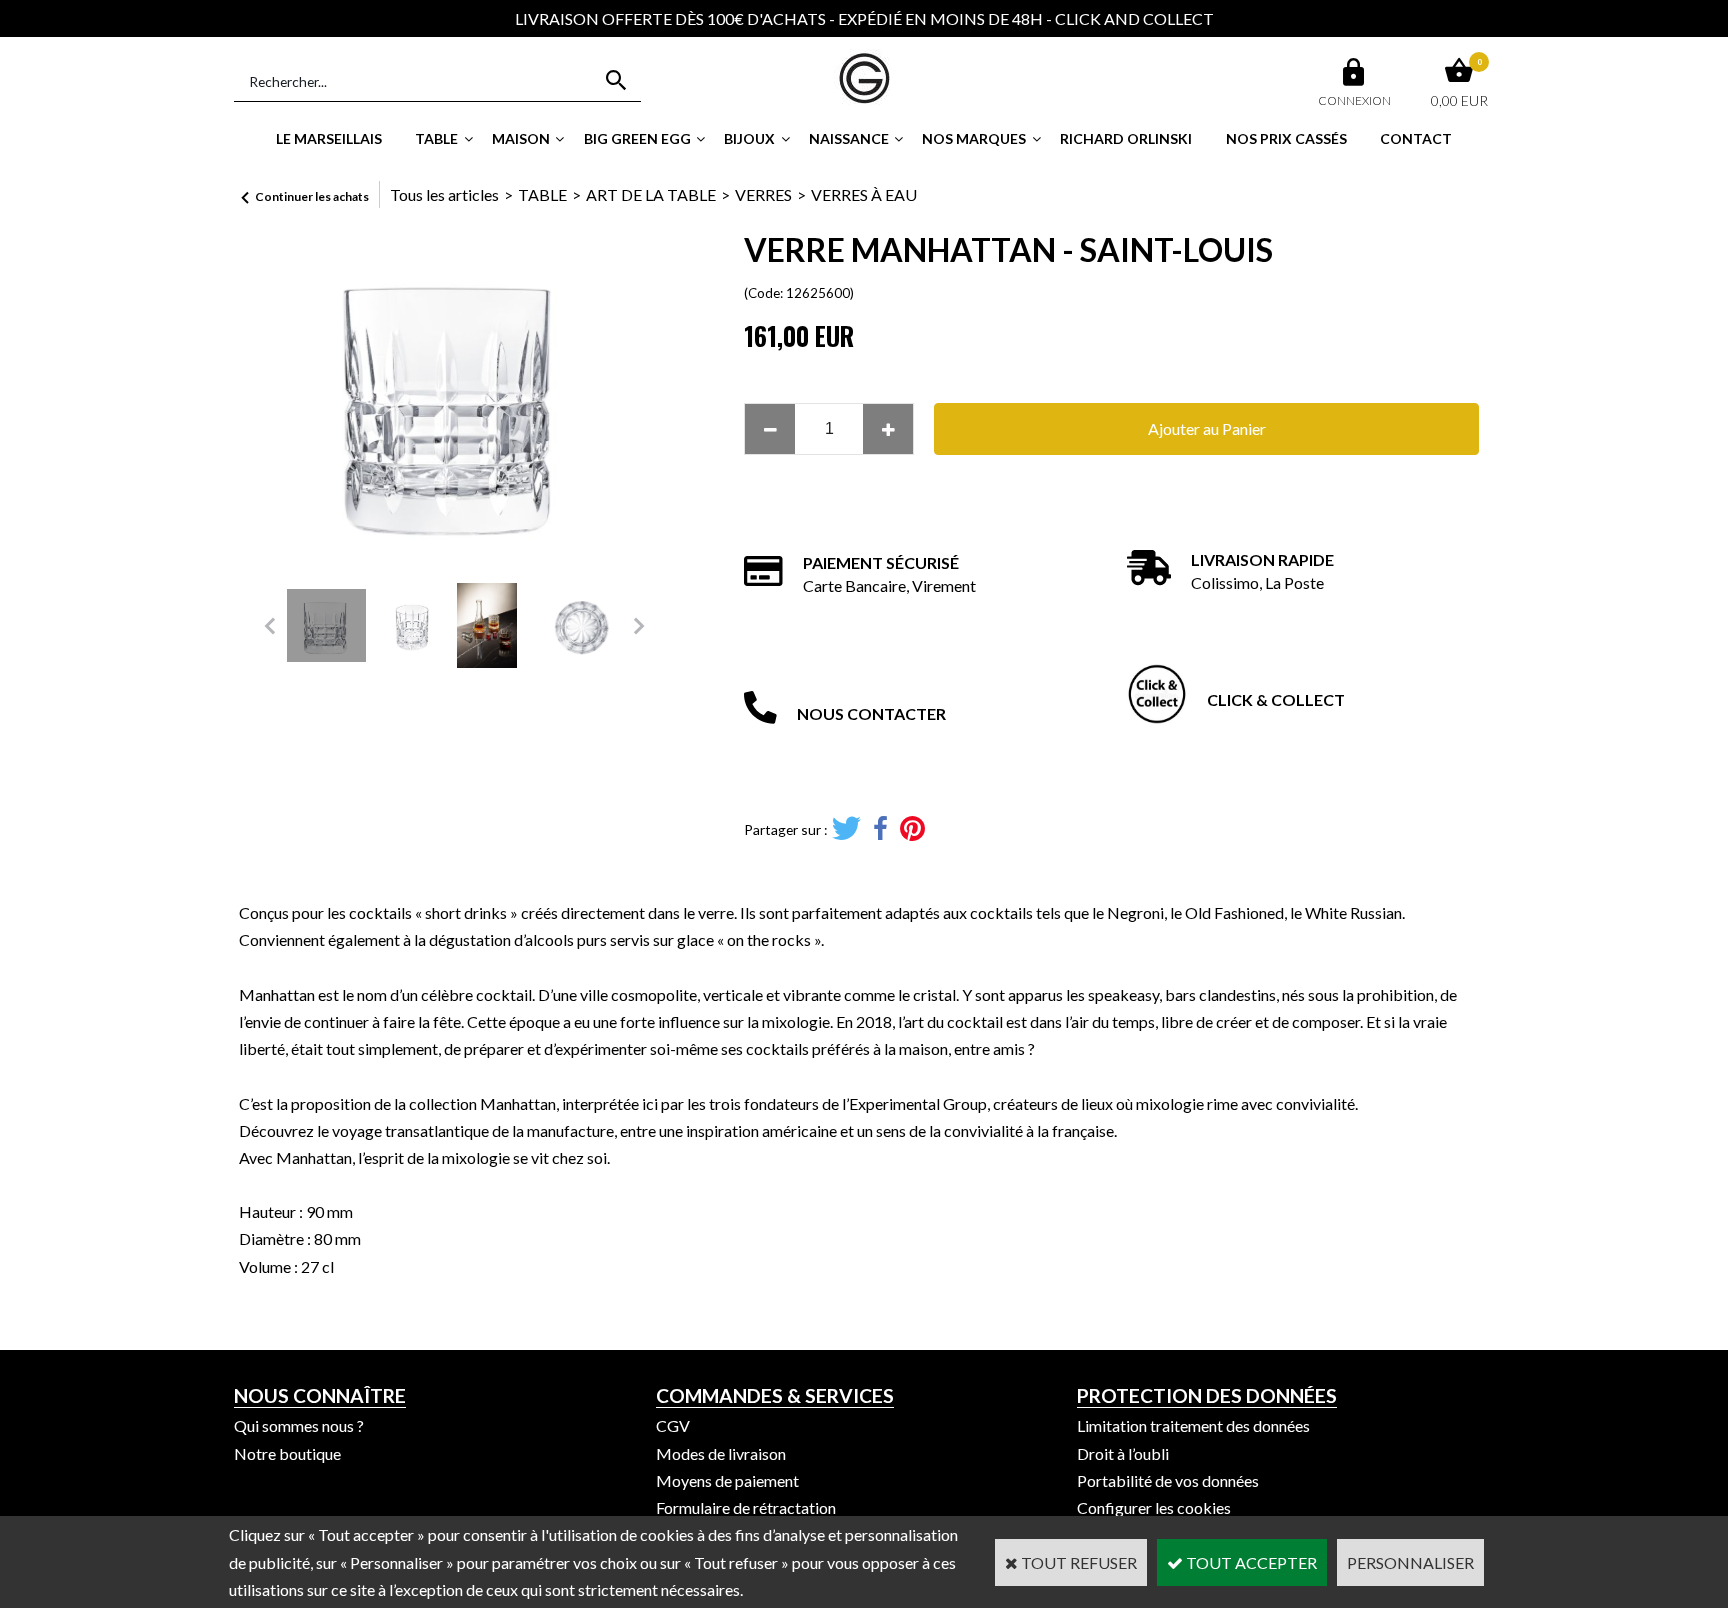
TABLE (436, 138)
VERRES (763, 194)
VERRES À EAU (864, 194)
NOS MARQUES (974, 138)
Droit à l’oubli (1123, 1453)
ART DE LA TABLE (651, 194)
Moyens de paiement (727, 1480)
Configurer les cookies (1154, 1507)
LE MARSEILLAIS (329, 138)
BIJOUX (749, 138)
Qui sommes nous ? (299, 1425)
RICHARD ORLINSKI (1126, 138)
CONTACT (1416, 138)
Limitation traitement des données (1193, 1425)
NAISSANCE (849, 138)
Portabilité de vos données (1168, 1480)
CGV (673, 1425)
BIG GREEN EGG (637, 138)
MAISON (521, 138)
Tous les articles (444, 194)
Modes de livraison (721, 1453)
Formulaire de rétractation (746, 1507)
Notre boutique (287, 1453)
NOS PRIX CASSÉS (1286, 138)
